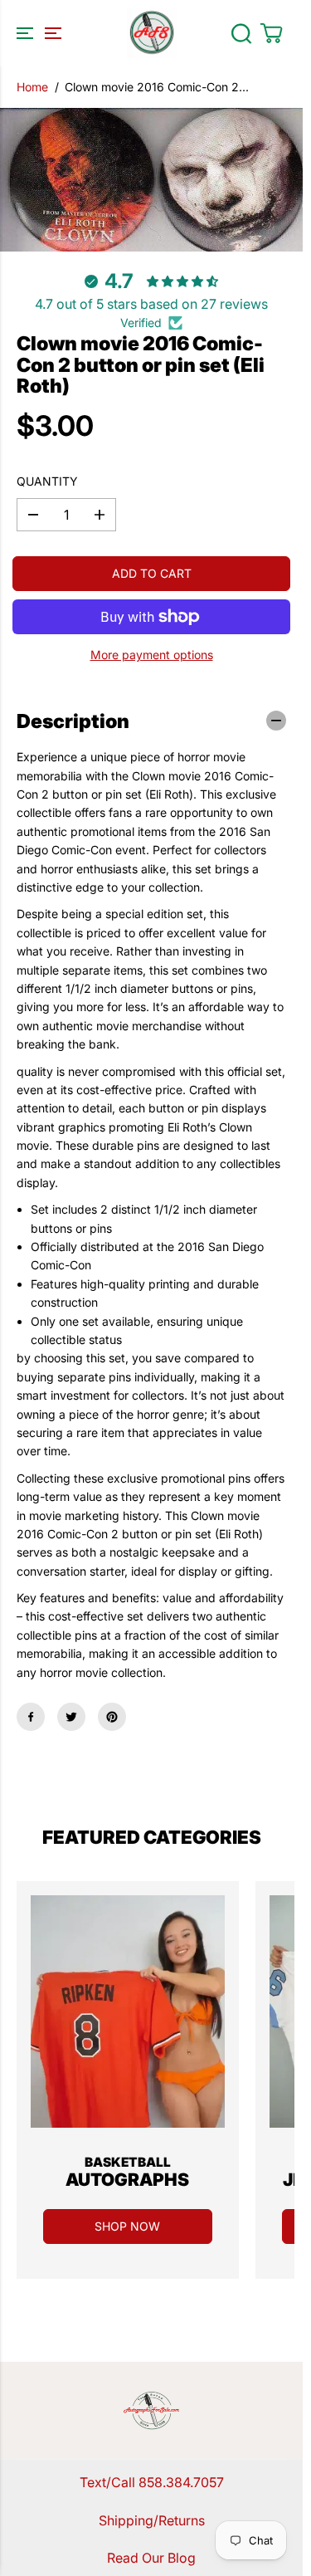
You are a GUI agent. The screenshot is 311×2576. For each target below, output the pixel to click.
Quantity (47, 481)
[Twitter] (71, 1717)
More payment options (152, 655)
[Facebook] (31, 1717)
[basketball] (128, 2011)
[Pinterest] (112, 1717)
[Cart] (271, 33)
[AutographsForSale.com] (152, 33)
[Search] (241, 33)
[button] (36, 33)
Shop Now (127, 2226)
